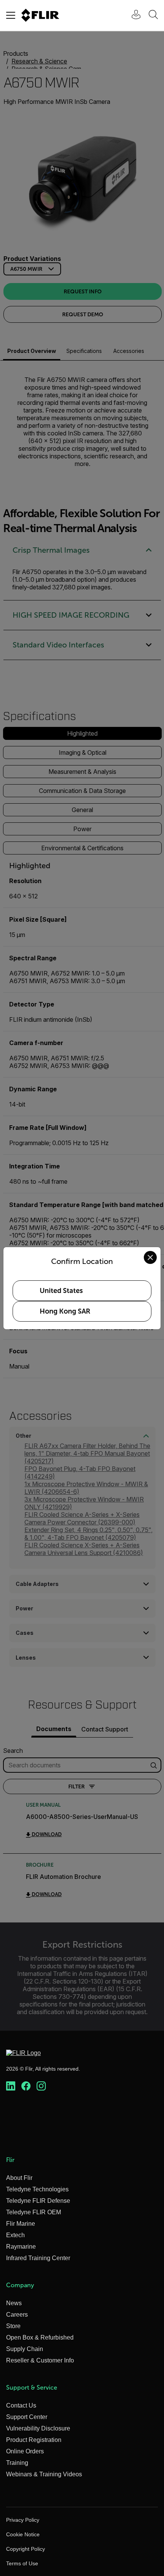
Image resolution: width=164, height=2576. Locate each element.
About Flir (19, 2178)
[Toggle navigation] (11, 15)
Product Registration (34, 2440)
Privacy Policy (23, 2520)
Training (17, 2463)
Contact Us (21, 2405)
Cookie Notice (23, 2534)
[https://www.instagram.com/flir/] (41, 2086)
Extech (15, 2235)
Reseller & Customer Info (40, 2360)
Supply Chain (25, 2349)
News (14, 2303)
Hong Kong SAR (65, 1311)
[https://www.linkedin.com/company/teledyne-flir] (11, 2086)
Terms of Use (22, 2563)
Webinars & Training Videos (44, 2474)
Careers (17, 2315)
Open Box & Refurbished (40, 2337)
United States (61, 1291)
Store (13, 2326)
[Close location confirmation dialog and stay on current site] (150, 1257)
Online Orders (25, 2451)
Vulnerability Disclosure (38, 2428)
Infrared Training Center (38, 2258)
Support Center (27, 2417)
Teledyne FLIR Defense (38, 2201)
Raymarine (21, 2247)
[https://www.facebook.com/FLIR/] (26, 2086)
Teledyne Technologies (37, 2189)
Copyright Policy (26, 2549)
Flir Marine (21, 2224)
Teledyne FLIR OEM (34, 2212)
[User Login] (132, 15)
